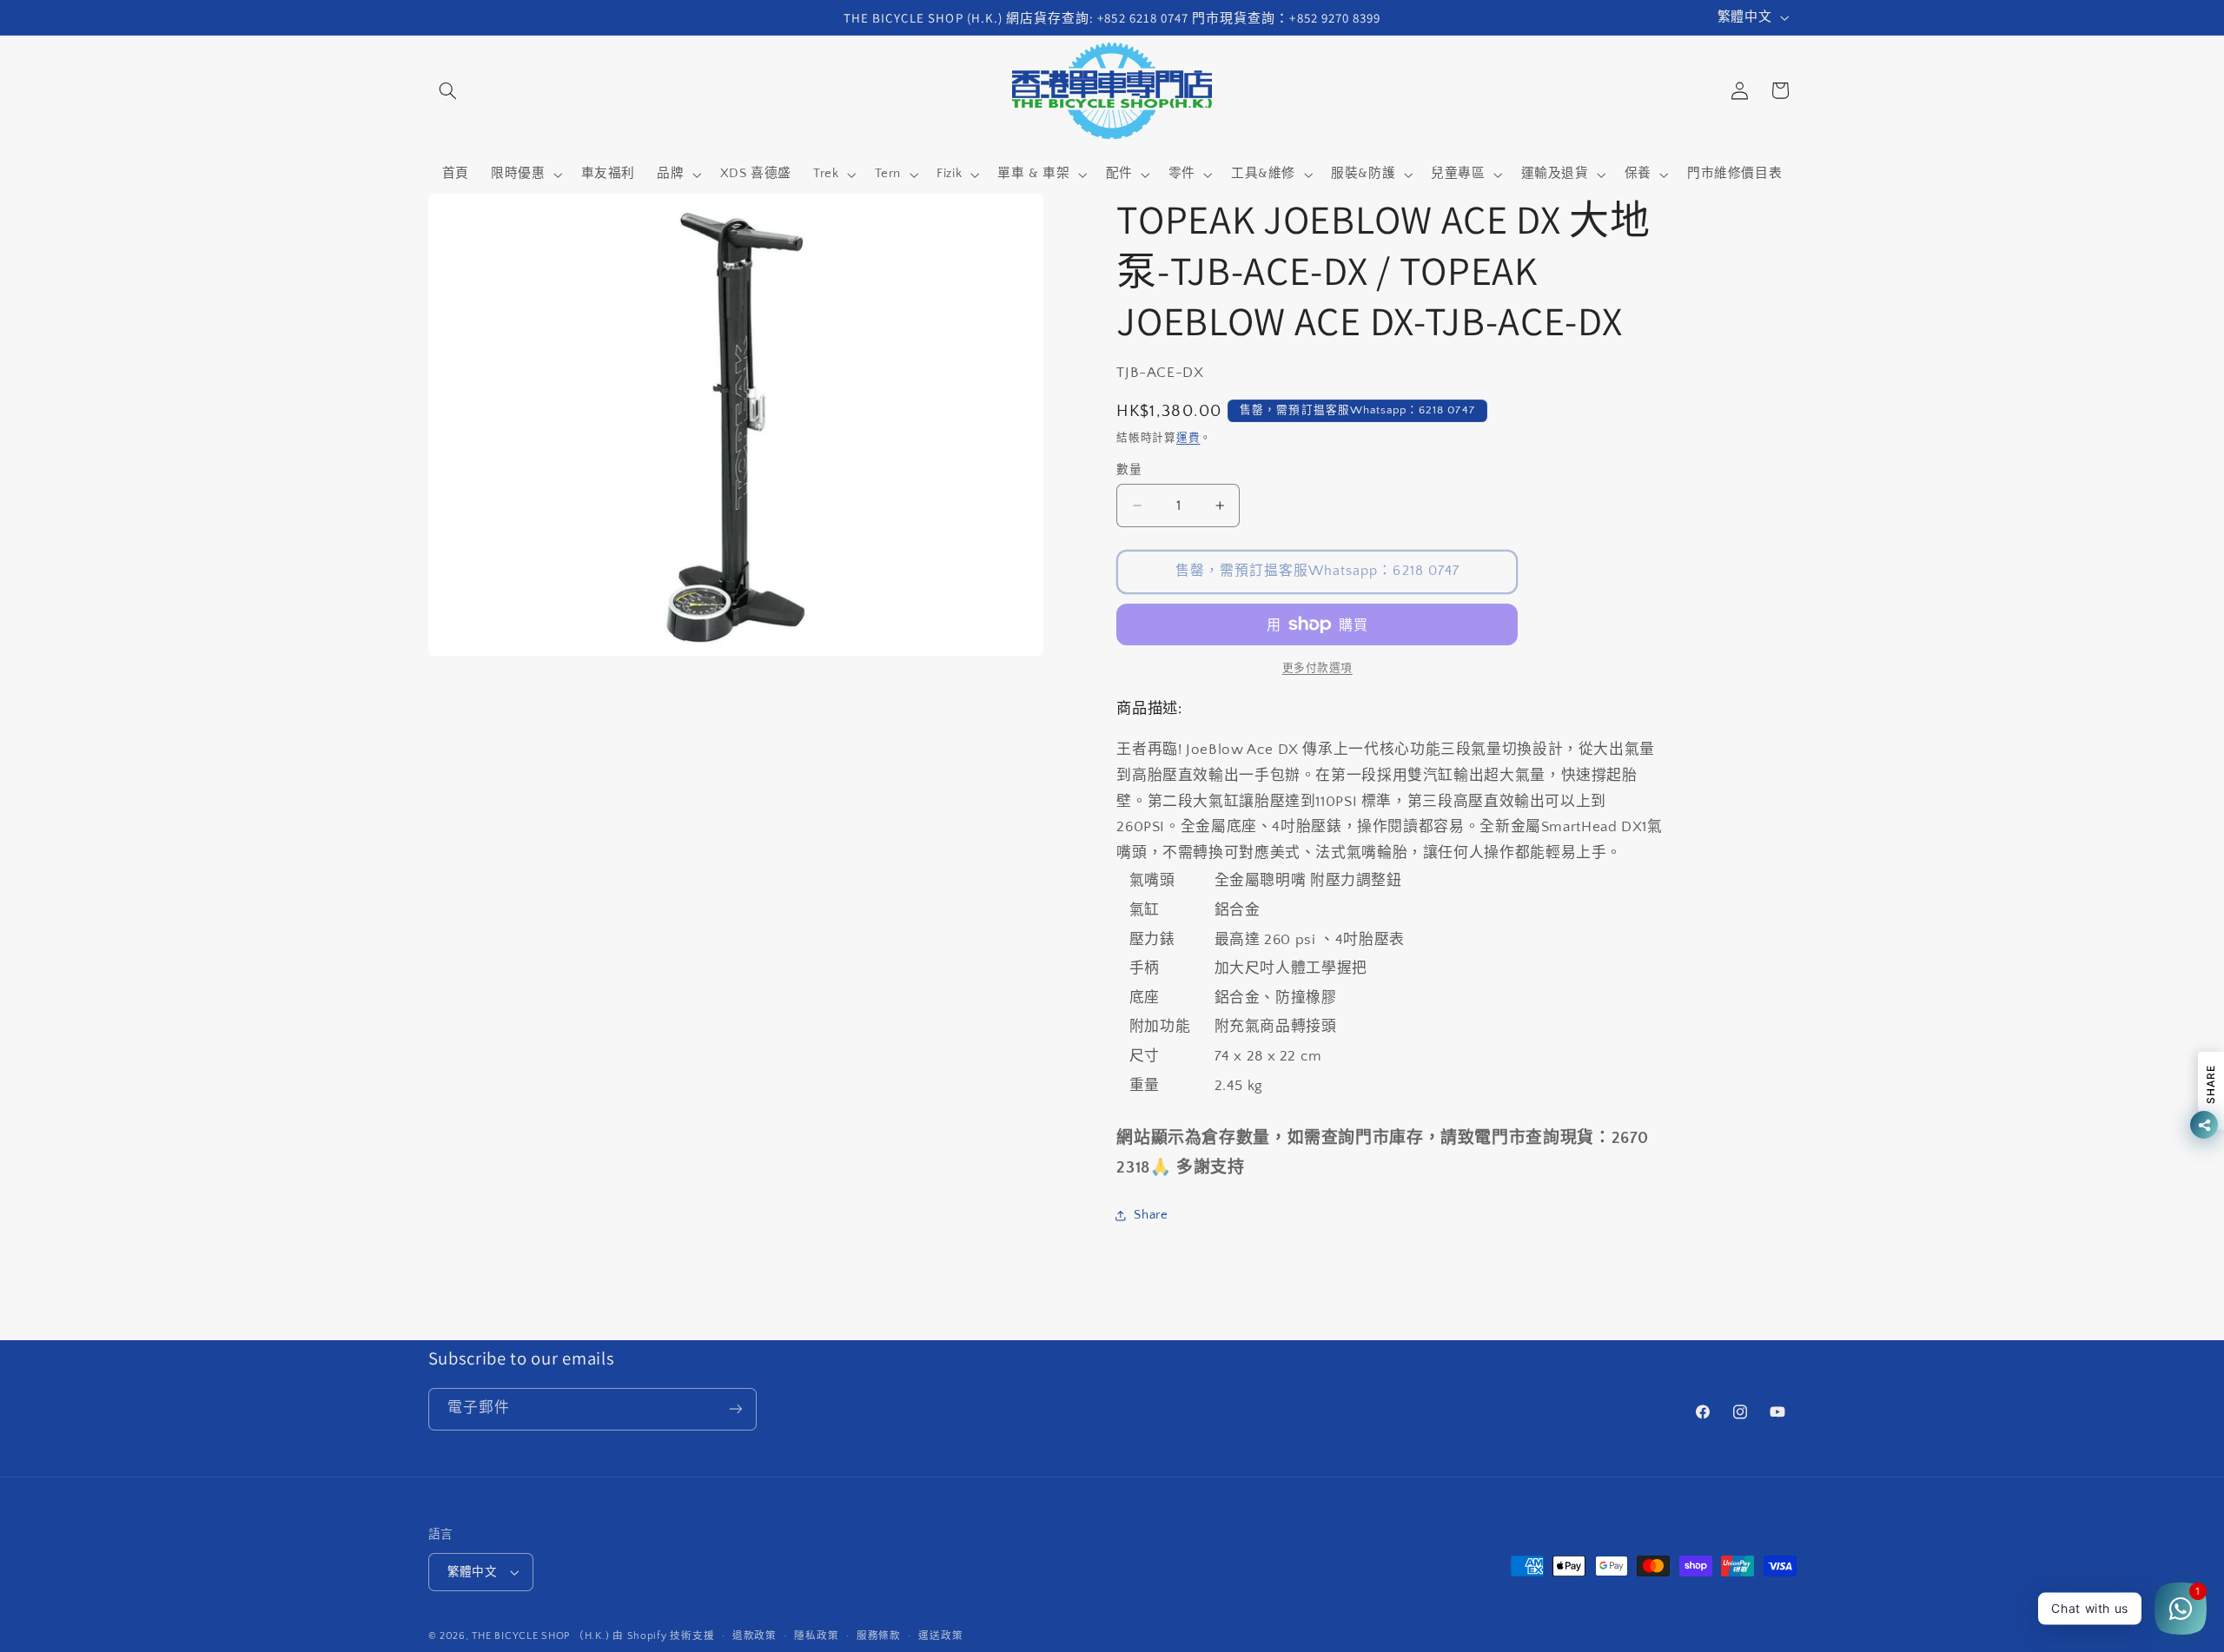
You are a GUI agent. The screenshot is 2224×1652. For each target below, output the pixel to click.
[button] (448, 90)
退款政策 (755, 1636)
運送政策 (940, 1636)
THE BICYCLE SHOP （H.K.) (542, 1636)
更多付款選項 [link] (1317, 668)
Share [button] (1151, 1215)
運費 (1188, 438)
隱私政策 (816, 1636)
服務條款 (879, 1636)
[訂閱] (735, 1409)
